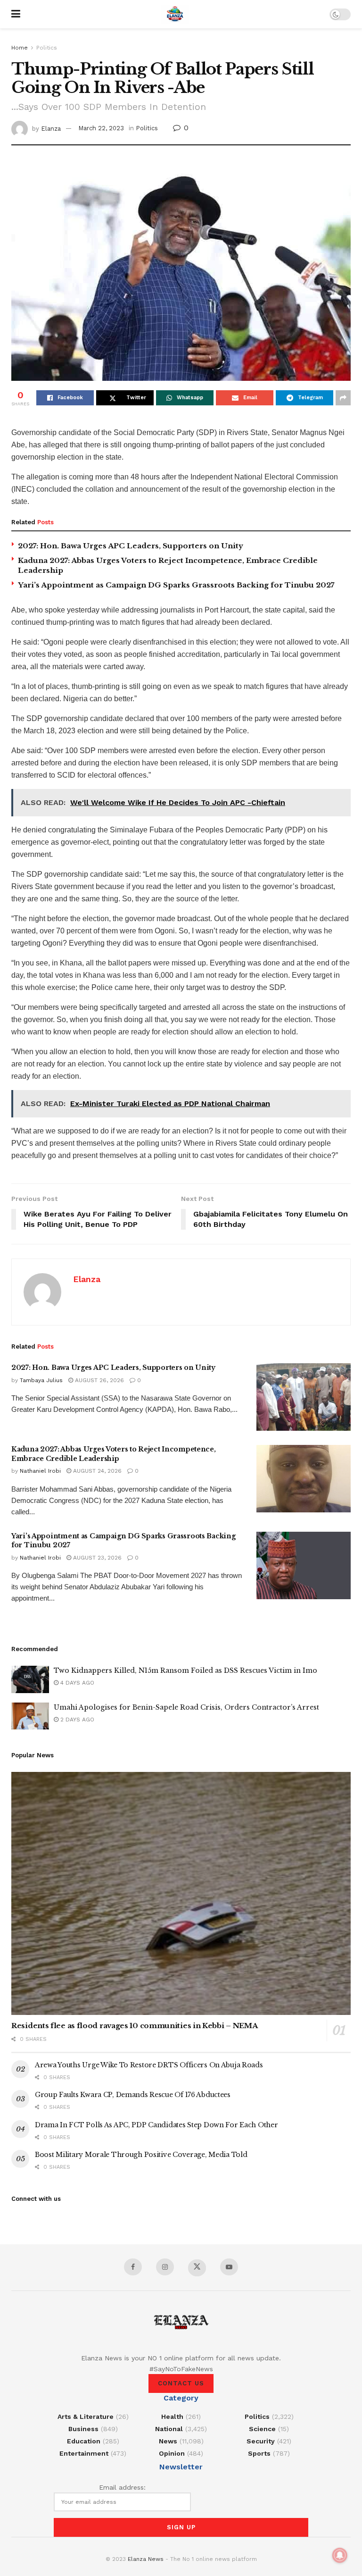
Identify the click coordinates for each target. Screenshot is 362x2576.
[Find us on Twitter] (197, 2268)
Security (261, 2441)
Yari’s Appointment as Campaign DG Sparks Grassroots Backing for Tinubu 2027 (176, 585)
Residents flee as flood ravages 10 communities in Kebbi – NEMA (134, 2026)
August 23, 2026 (96, 1558)
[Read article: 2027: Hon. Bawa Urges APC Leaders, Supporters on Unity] (304, 1397)
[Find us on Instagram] (165, 2267)
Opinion (172, 2453)
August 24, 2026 (96, 1471)
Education (84, 2441)
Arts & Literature (86, 2417)
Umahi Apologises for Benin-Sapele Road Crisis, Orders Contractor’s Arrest (186, 1707)
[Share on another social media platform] (343, 398)
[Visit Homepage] (175, 14)
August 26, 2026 (99, 1380)
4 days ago (76, 1683)
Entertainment (84, 2453)
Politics (47, 48)
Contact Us (181, 2383)
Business (83, 2429)
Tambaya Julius (41, 1380)
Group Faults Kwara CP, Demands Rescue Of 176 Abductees (133, 2095)
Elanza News (146, 2559)
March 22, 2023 (101, 128)
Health (172, 2417)
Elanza (51, 128)
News (168, 2441)
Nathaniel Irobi (40, 1471)
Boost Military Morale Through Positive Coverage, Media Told (141, 2155)
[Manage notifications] (340, 2555)
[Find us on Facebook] (133, 2267)
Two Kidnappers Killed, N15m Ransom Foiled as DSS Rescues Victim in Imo (185, 1670)
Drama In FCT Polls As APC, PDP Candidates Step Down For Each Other (156, 2125)
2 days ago (76, 1720)
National (169, 2429)
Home (20, 48)
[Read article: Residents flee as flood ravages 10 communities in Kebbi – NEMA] (181, 1893)
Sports (259, 2453)
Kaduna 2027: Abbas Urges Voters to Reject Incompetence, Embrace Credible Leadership (114, 1454)
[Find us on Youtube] (229, 2267)
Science (262, 2429)
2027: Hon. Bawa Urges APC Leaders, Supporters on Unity (131, 546)
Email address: (122, 2487)
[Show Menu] (16, 14)
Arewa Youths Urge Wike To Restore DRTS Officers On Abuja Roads (149, 2065)
